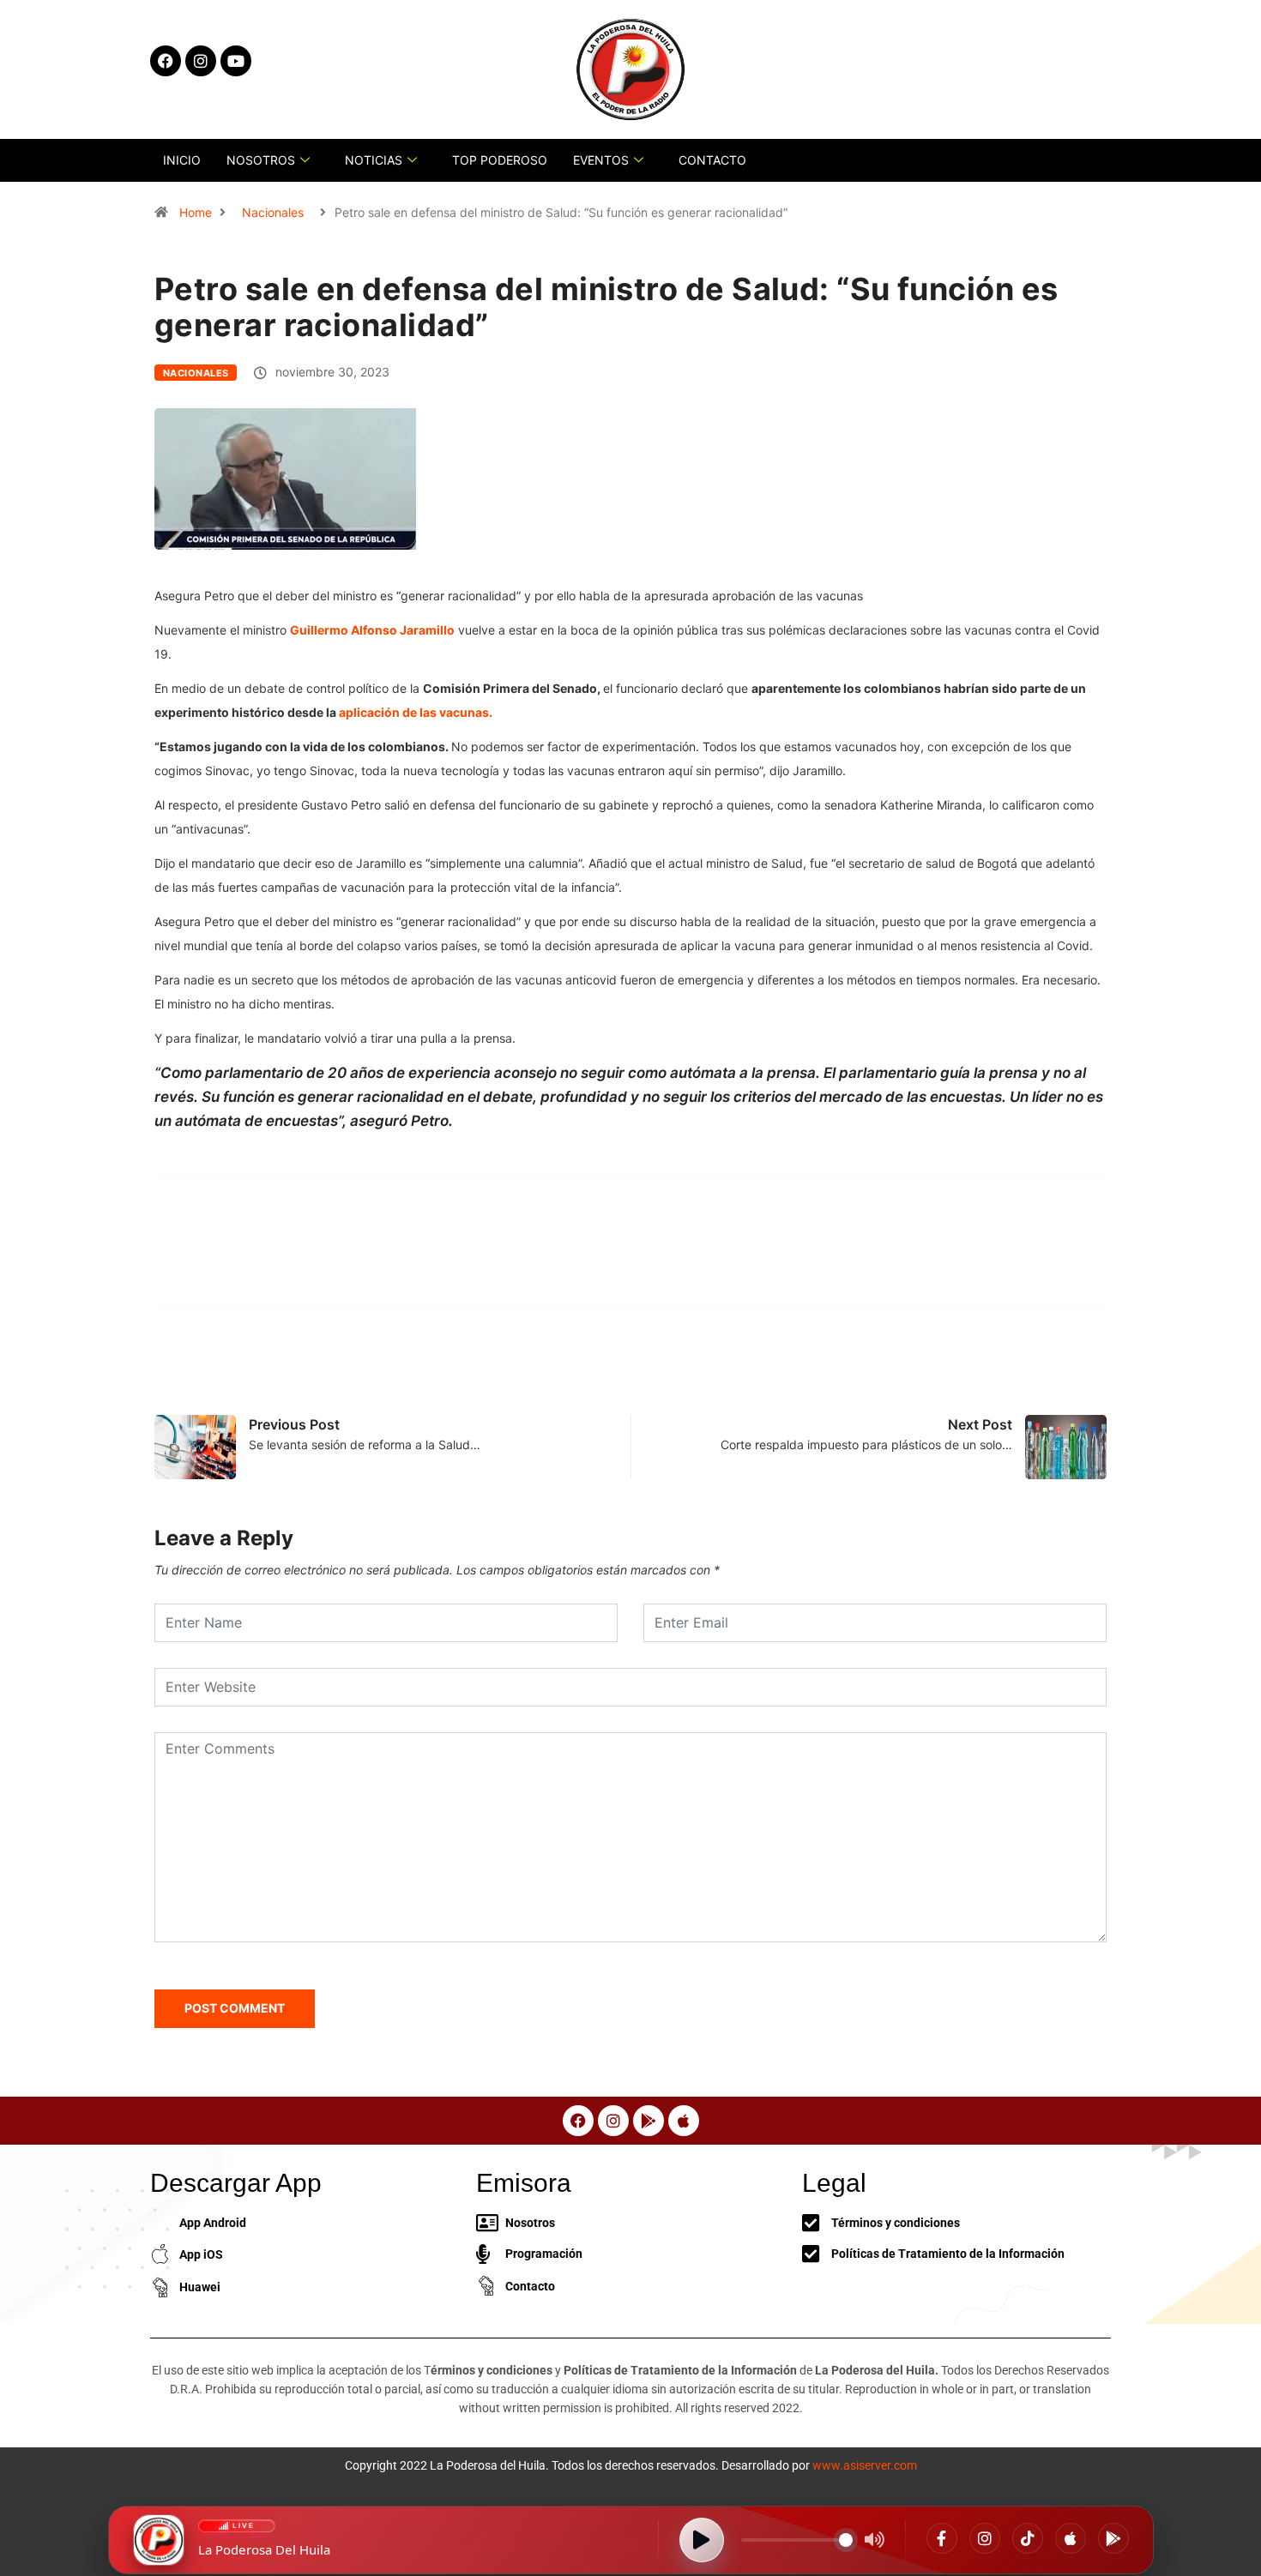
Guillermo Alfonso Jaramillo (372, 630)
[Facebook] (942, 2538)
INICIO (182, 160)
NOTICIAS (374, 160)
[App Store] (1071, 2538)
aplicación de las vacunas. (416, 712)
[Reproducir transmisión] (702, 2540)
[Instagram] (985, 2538)
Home (196, 212)
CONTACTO (712, 160)
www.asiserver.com (865, 2465)
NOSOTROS (261, 160)
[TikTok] (1028, 2538)
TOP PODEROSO (500, 160)
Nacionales (273, 212)
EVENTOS (601, 160)
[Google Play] (1113, 2538)
